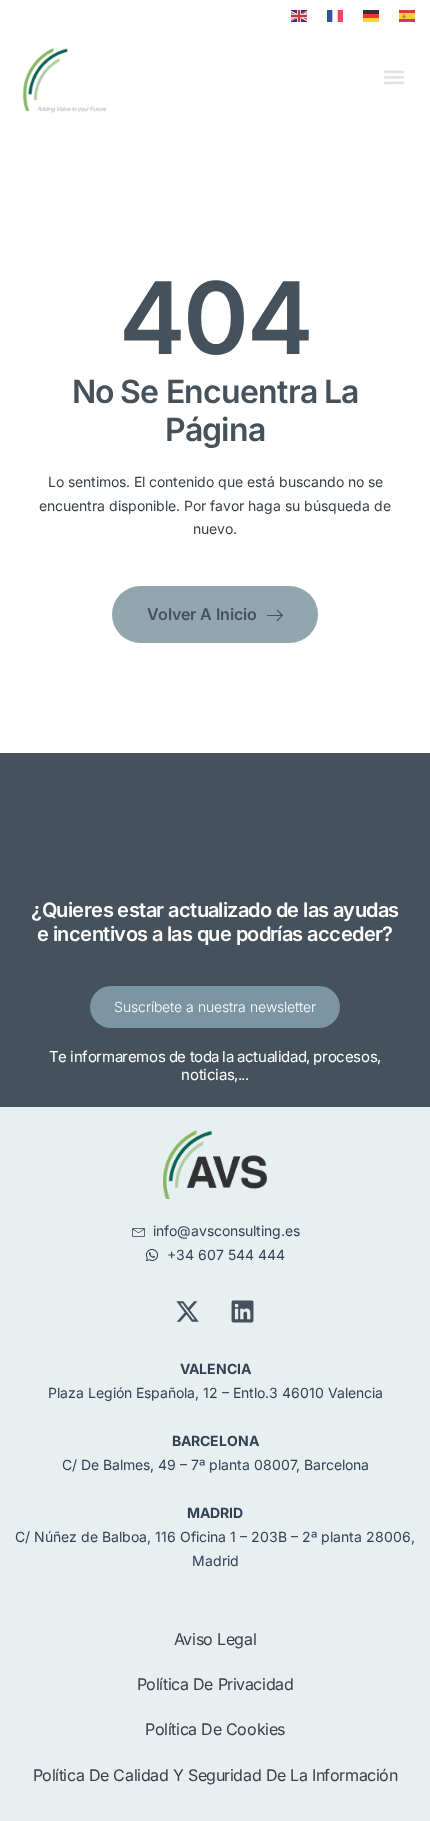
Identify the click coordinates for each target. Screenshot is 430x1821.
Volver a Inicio (202, 614)
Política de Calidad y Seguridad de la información (215, 1775)
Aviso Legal (215, 1639)
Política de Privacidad (215, 1684)
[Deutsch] (371, 16)
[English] (299, 16)
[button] (393, 77)
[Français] (335, 16)
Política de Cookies (215, 1729)
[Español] (407, 16)
